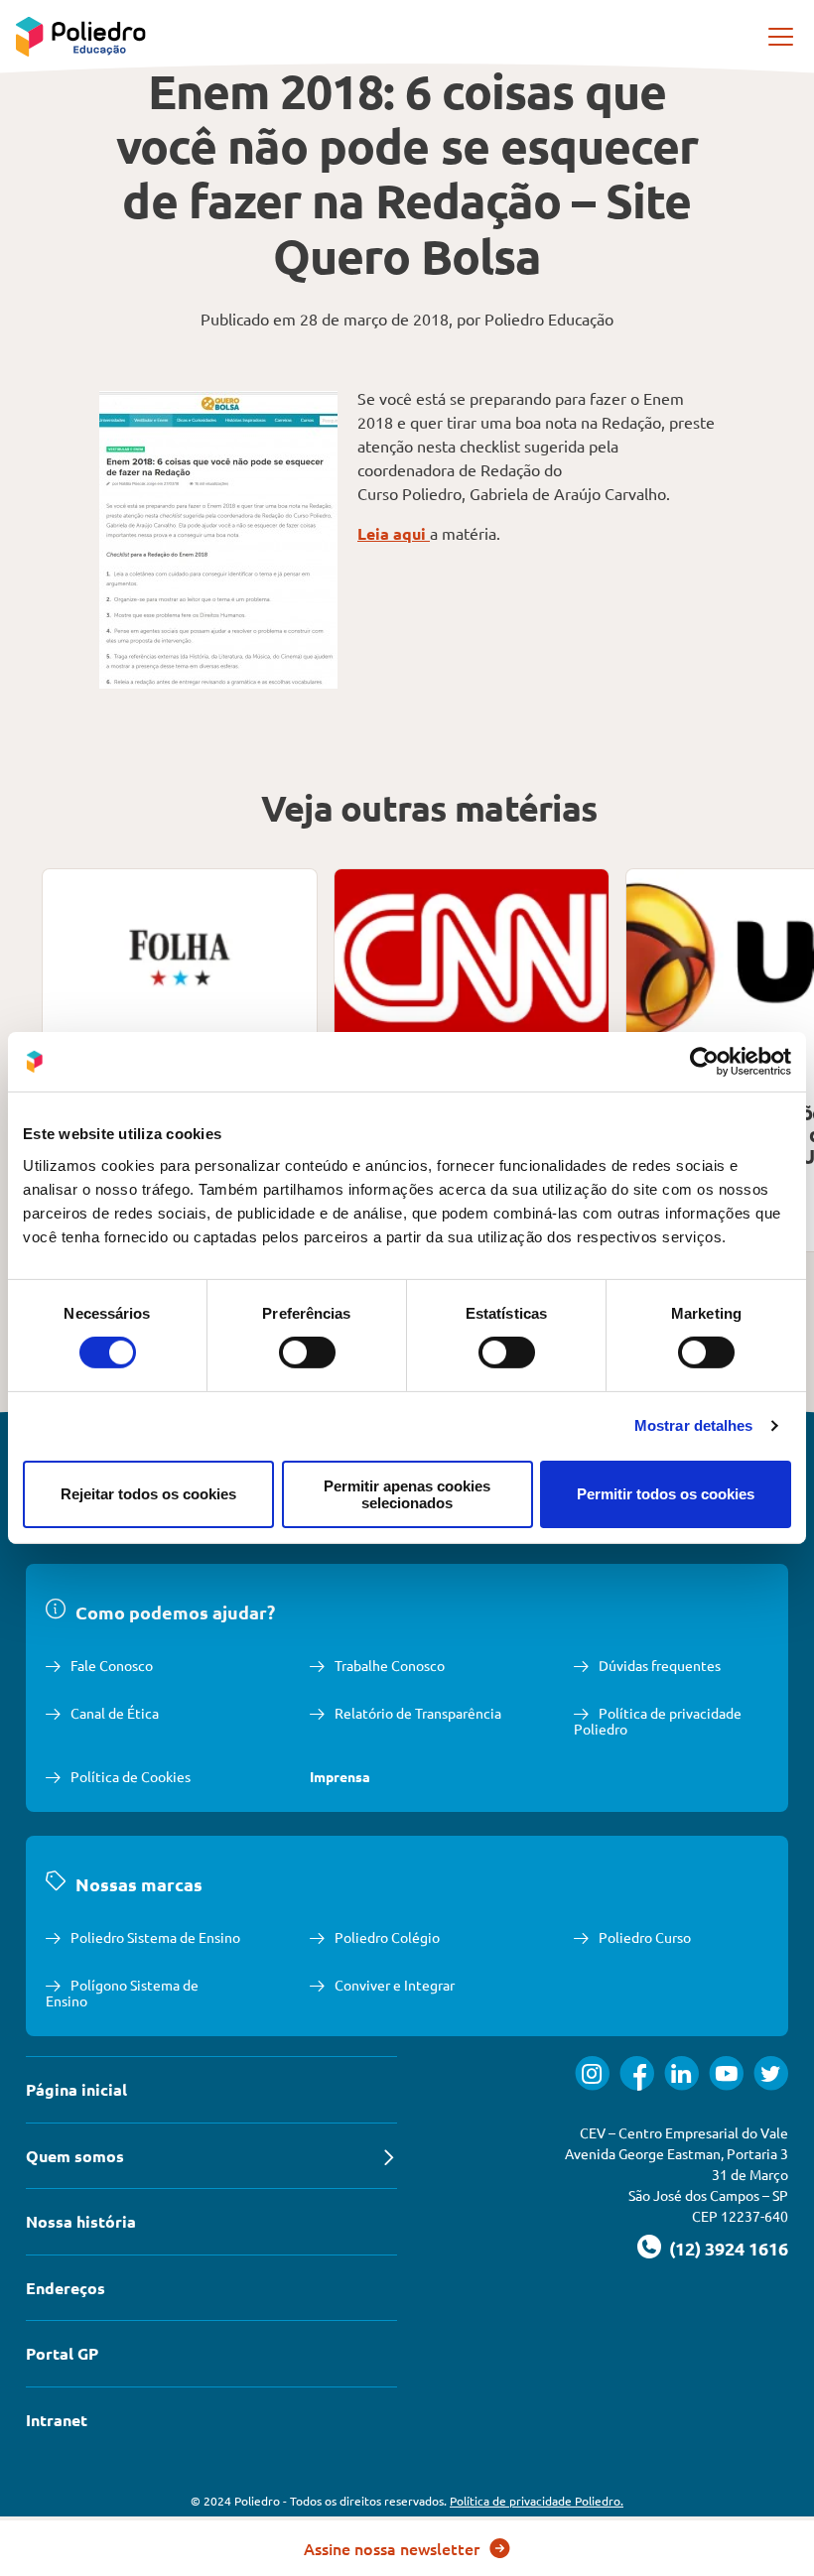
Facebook (637, 2073)
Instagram (592, 2073)
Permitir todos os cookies (666, 1494)
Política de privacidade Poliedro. (537, 2501)
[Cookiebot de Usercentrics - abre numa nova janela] (704, 1062)
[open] (782, 37)
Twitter (771, 2073)
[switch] (307, 1352)
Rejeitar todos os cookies (148, 1494)
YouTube (726, 2073)
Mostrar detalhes (694, 1425)
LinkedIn (681, 2073)
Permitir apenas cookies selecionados (407, 1494)
